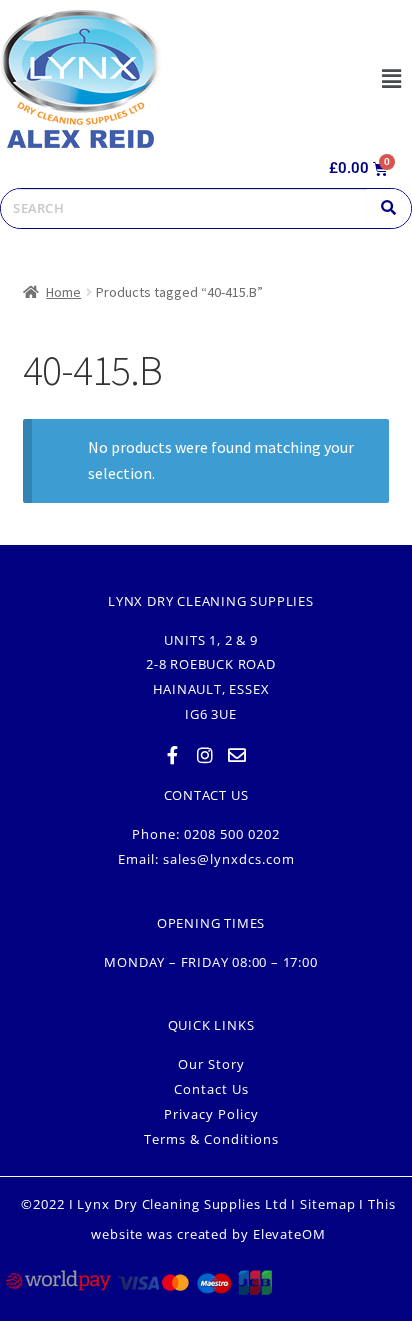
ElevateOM (289, 1234)
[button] (391, 78)
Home (63, 292)
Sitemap (327, 1204)
